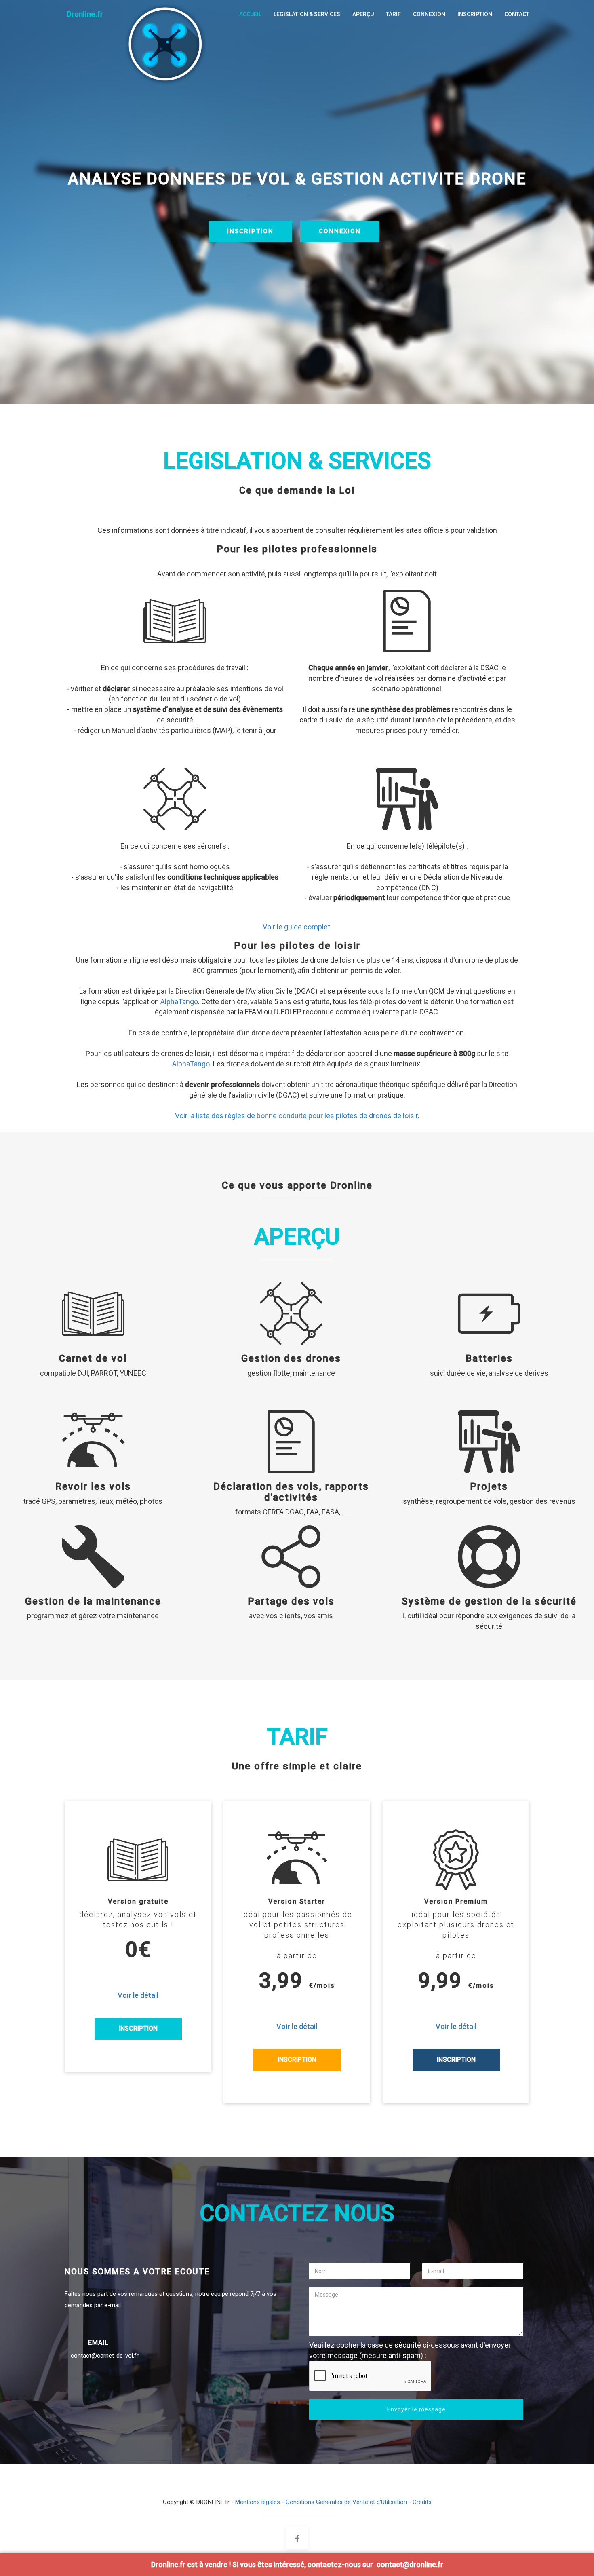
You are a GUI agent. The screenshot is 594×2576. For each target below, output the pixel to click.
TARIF (393, 14)
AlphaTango (179, 1002)
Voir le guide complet (296, 927)
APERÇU (363, 14)
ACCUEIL (250, 14)
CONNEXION (429, 14)
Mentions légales (258, 2502)
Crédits (422, 2502)
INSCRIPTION (475, 14)
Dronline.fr (84, 14)
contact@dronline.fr (410, 2564)
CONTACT (517, 14)
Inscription (138, 2028)
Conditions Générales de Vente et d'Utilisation (346, 2502)
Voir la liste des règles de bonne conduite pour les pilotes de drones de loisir (296, 1116)
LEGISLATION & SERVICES (307, 14)
